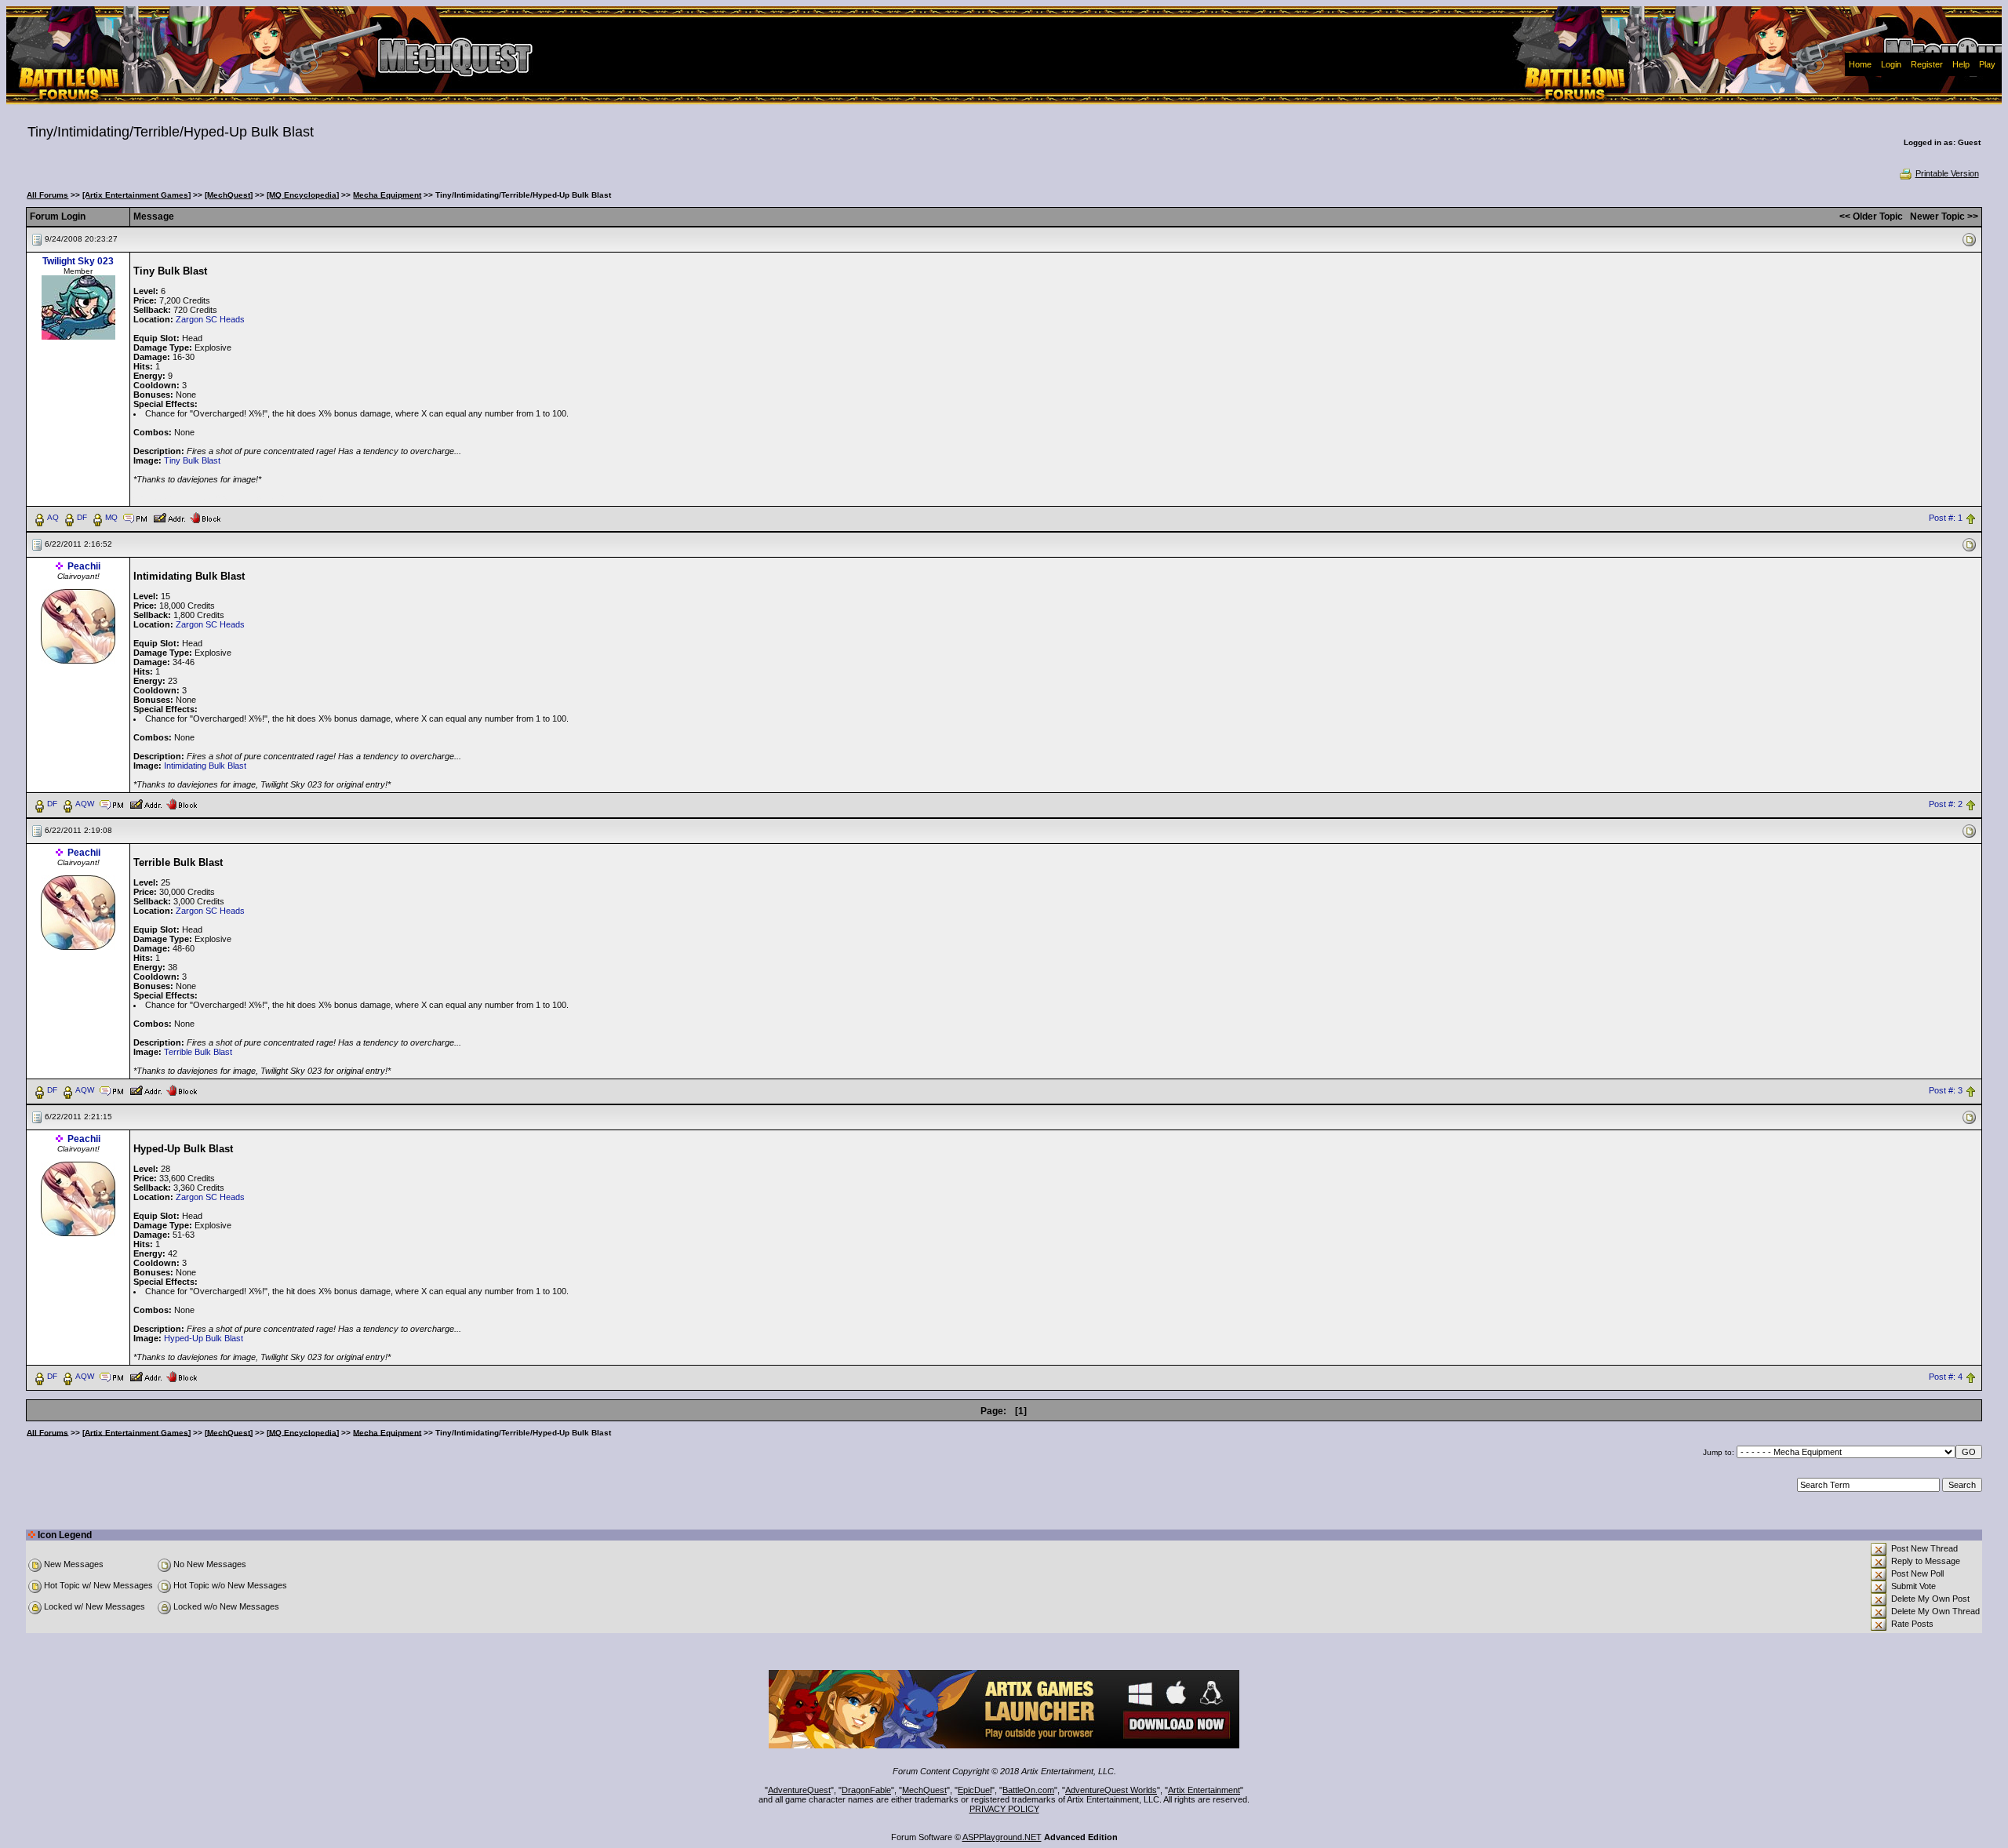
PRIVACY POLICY (1004, 1809)
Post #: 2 (1946, 804)
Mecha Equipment (387, 195)
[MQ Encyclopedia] (303, 195)
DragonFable (866, 1790)
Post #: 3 (1946, 1090)
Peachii (84, 566)
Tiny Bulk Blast (192, 460)
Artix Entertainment (1204, 1790)
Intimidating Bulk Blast (205, 766)
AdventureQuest (799, 1790)
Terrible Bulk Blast (198, 1052)
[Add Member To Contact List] (169, 517)
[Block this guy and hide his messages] (205, 517)
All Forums (47, 195)
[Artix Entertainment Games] (136, 195)
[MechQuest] (229, 195)
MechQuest (924, 1790)
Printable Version (1947, 173)
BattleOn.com (1028, 1790)
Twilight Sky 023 (78, 261)
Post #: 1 (1946, 518)
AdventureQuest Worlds (1111, 1790)
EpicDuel (975, 1790)
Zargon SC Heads (210, 319)
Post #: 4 (1946, 1377)
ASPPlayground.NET (1002, 1837)
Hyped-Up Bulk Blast (204, 1338)
